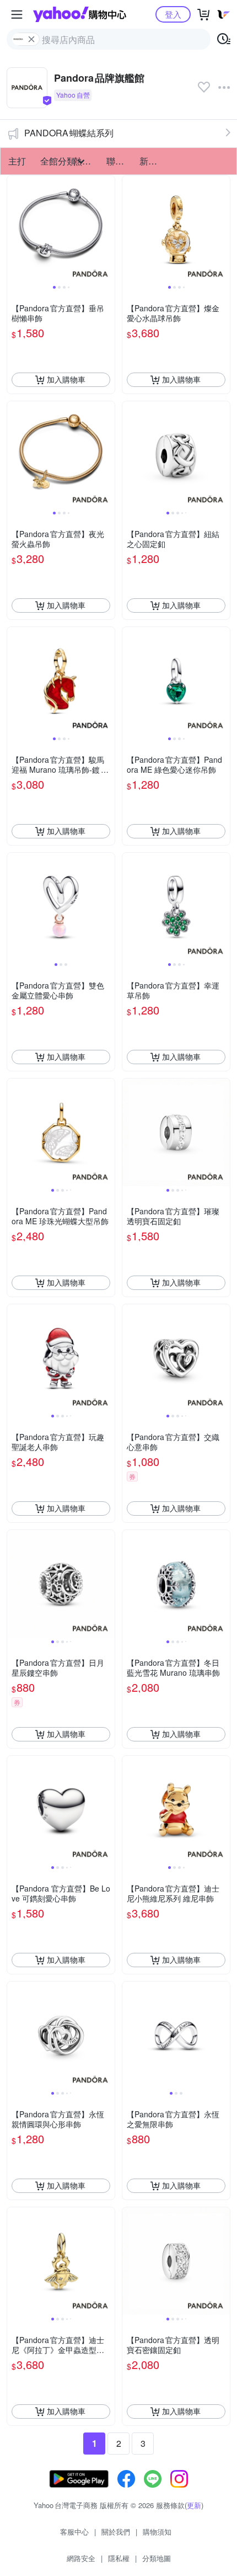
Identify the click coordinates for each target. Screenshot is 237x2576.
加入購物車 (66, 379)
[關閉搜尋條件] (31, 39)
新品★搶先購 (153, 161)
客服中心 (74, 2532)
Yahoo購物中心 (80, 14)
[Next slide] (107, 229)
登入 (173, 14)
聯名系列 (120, 161)
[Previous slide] (14, 229)
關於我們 (116, 2532)
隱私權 (119, 2558)
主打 (17, 161)
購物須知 (157, 2532)
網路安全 (81, 2558)
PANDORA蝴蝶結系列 (69, 133)
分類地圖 (157, 2558)
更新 (194, 2505)
